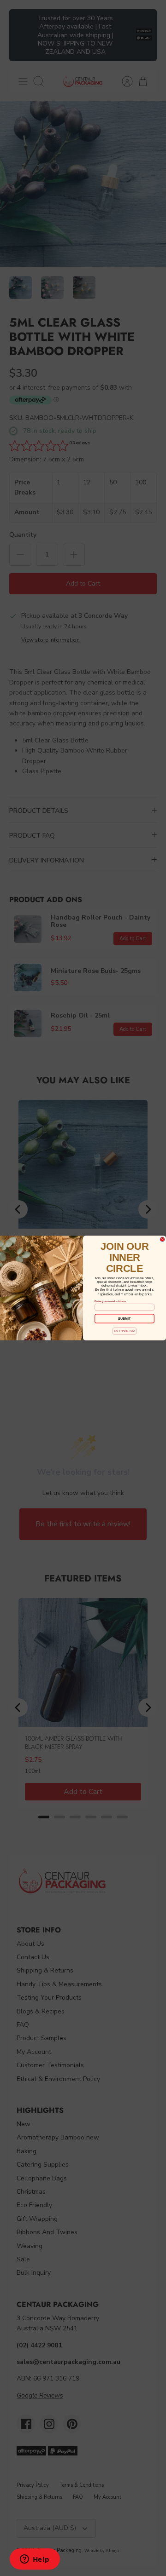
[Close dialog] (162, 1239)
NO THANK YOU (125, 1331)
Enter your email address (110, 1301)
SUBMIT (124, 1318)
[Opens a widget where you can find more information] (35, 2560)
